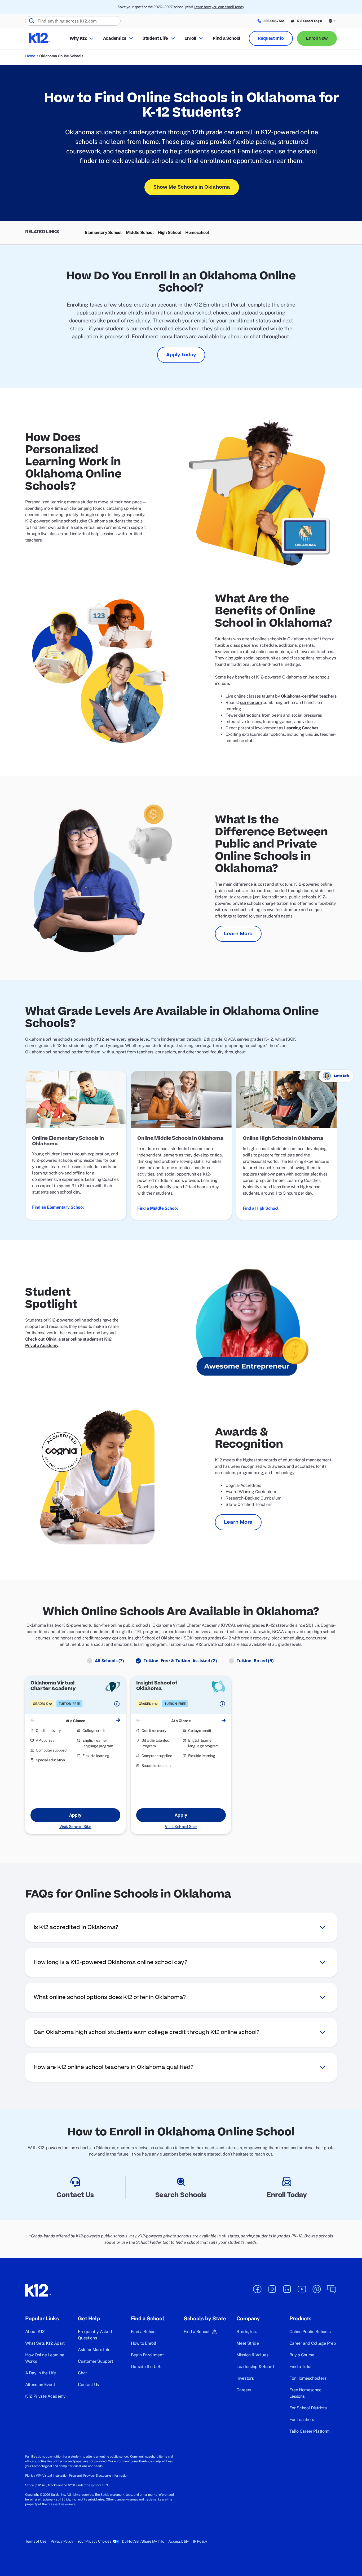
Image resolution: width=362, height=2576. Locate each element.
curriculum (251, 702)
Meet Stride (248, 2343)
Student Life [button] (155, 38)
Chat (82, 2373)
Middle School (140, 232)
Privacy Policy (62, 2541)
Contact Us (88, 2385)
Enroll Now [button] (317, 38)
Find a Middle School (158, 1208)
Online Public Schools (310, 2332)
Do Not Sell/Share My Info (143, 2541)
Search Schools (181, 2195)
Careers (244, 2390)
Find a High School (261, 1208)
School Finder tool (153, 2242)
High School (169, 232)
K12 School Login (309, 21)
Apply (75, 1815)
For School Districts (308, 2408)
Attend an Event (40, 2385)
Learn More (238, 934)
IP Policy (200, 2541)
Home (30, 56)
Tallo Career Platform (310, 2431)
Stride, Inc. (247, 2332)
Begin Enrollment (147, 2355)
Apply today (181, 355)
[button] (333, 21)
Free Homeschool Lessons (306, 2393)
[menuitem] (103, 233)
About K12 (35, 2332)
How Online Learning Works (45, 2358)
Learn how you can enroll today (219, 7)
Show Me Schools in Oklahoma (192, 187)
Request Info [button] (271, 38)
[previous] (33, 1721)
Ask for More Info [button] (94, 2350)
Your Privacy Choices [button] (94, 2541)
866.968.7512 (274, 21)
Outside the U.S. (146, 2367)
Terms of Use (36, 2541)
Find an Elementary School (58, 1207)
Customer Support (95, 2361)
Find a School (227, 38)
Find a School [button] (197, 2332)
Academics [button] (115, 38)
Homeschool (197, 232)
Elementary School (103, 232)
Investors (245, 2378)
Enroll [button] (190, 38)
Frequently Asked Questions (95, 2335)
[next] (118, 1721)
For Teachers (302, 2420)
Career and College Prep (313, 2343)
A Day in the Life (41, 2373)
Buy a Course (302, 2355)
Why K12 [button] (78, 38)
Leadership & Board (255, 2367)
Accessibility (178, 2541)
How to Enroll (144, 2343)
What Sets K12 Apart (45, 2343)
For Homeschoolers (308, 2378)
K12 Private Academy (45, 2396)
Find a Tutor (301, 2367)
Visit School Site (75, 1826)
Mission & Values (252, 2355)
